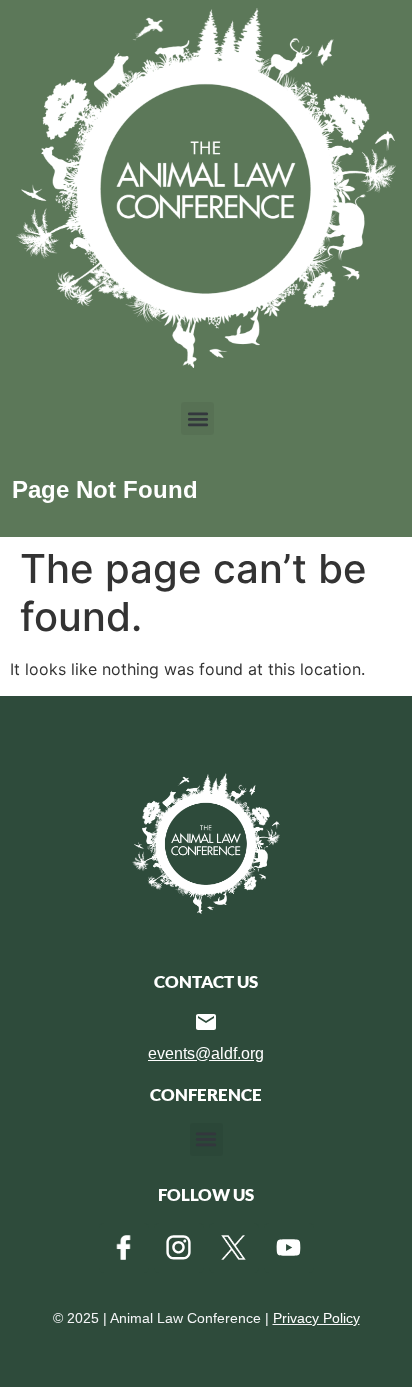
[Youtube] (289, 1248)
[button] (197, 418)
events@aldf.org (206, 1053)
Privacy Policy (316, 1318)
